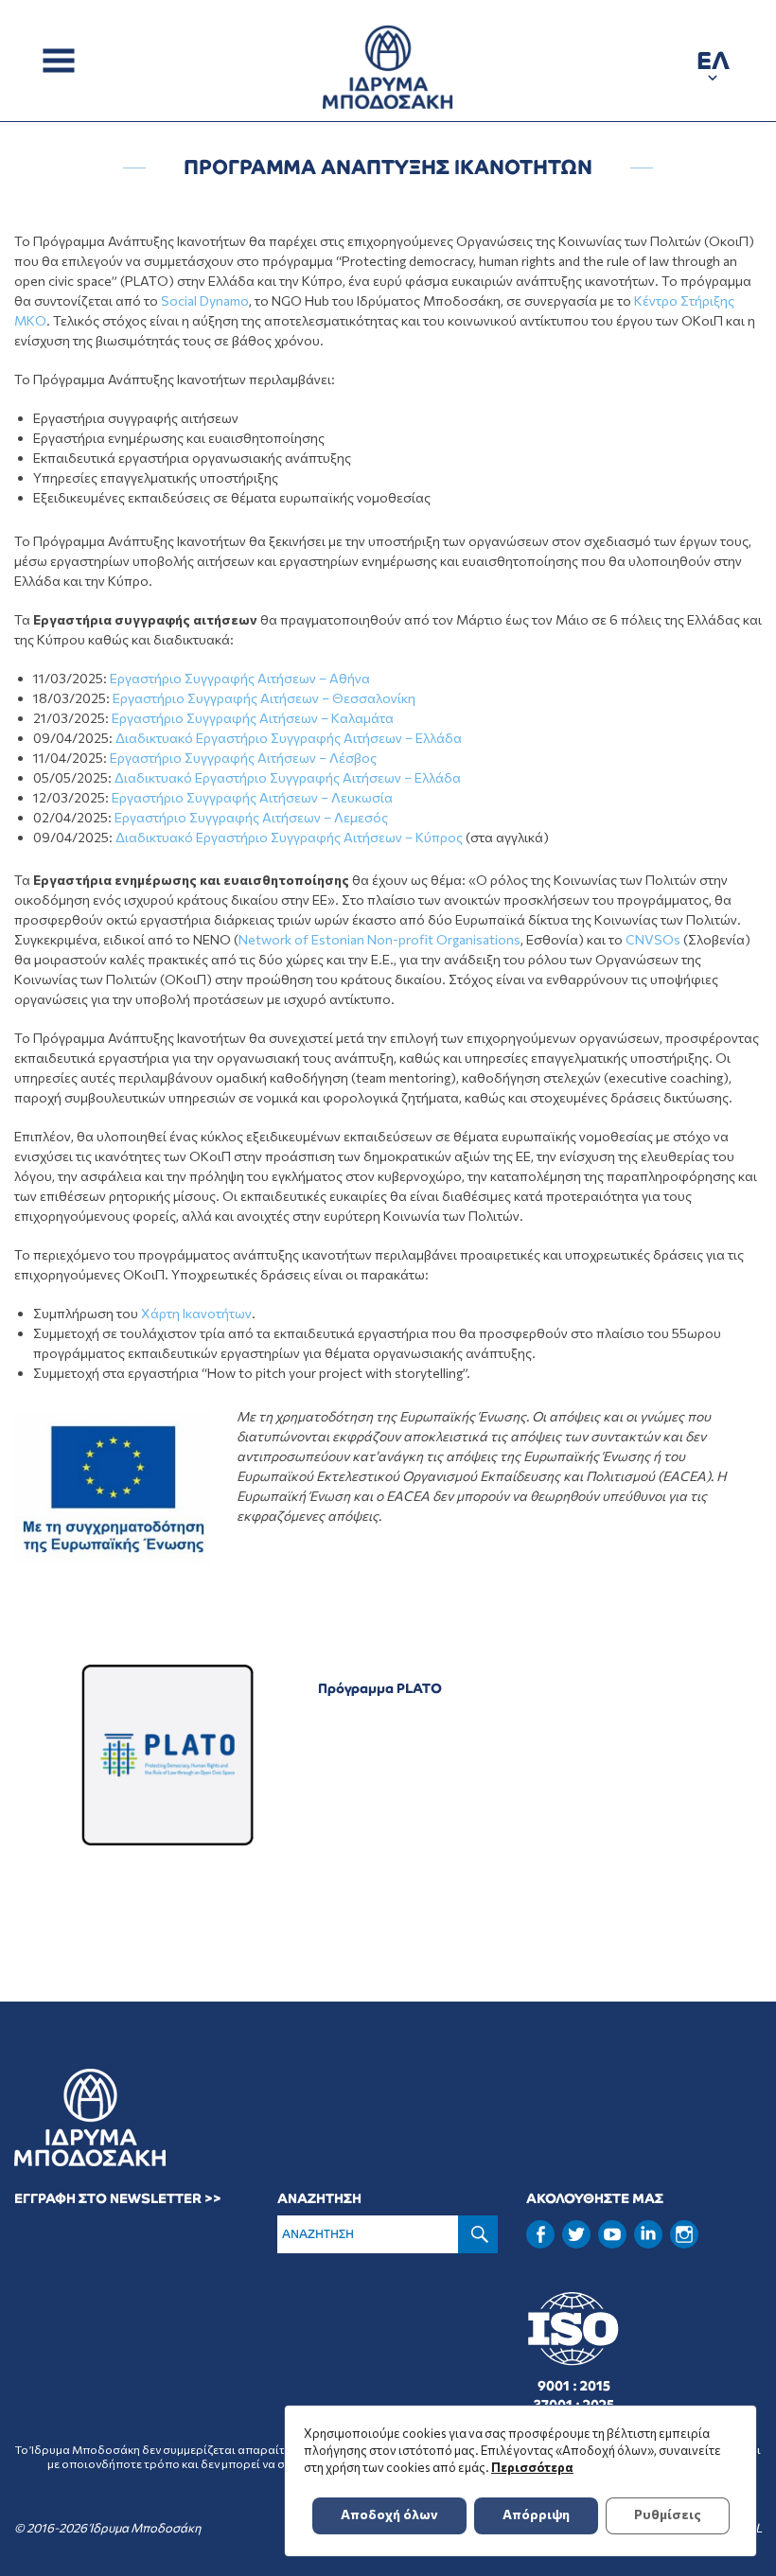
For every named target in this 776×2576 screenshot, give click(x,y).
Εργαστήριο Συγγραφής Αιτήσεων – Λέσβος (243, 758)
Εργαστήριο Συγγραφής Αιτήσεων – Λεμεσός (251, 817)
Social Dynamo (205, 300)
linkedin (648, 2232)
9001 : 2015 (574, 2386)
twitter (576, 2234)
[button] (713, 64)
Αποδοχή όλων (389, 2514)
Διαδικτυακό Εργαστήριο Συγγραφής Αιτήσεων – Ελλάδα (289, 738)
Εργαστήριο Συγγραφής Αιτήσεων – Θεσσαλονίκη (264, 698)
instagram (684, 2234)
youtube (612, 2234)
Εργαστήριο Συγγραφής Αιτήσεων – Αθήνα (240, 678)
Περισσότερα (532, 2467)
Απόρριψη (536, 2514)
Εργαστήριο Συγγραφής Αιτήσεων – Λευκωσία (252, 797)
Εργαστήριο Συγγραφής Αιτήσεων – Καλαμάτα (253, 718)
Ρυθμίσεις (668, 2514)
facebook (540, 2234)
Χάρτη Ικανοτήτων (196, 1313)
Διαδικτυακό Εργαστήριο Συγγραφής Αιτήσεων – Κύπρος (289, 837)
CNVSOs (653, 939)
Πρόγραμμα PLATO (380, 1688)
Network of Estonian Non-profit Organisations (379, 939)
